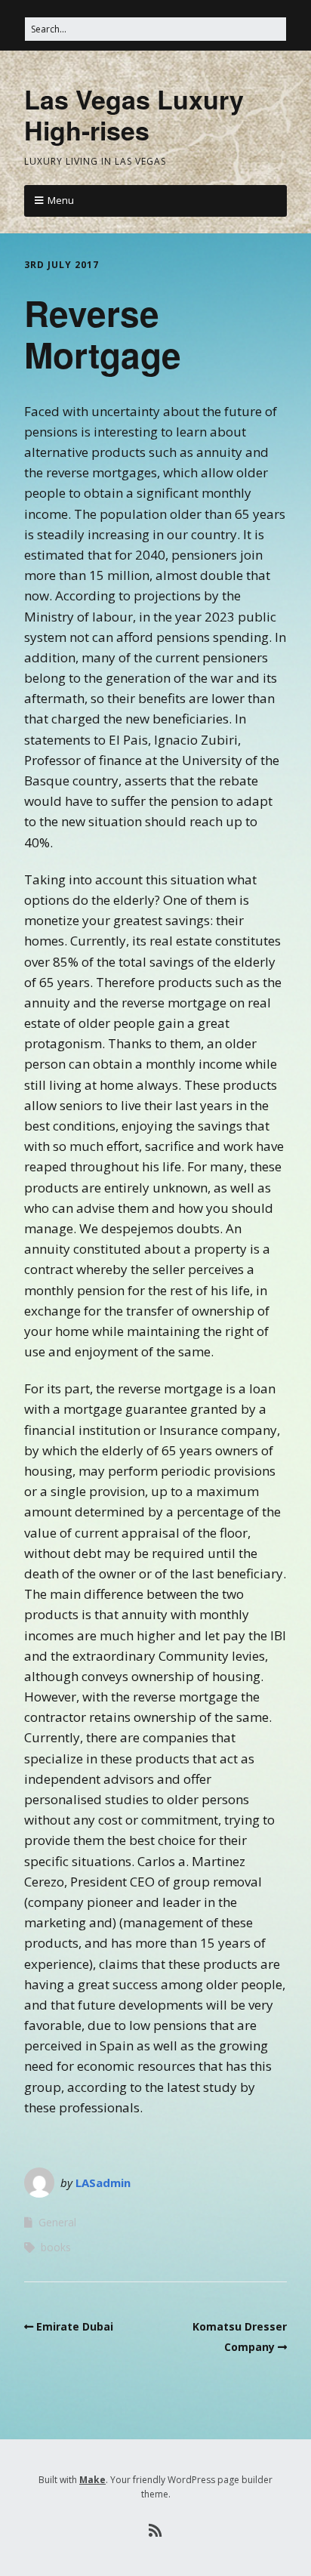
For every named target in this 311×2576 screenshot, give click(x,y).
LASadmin (103, 2183)
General (57, 2222)
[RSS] (156, 2531)
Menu (61, 200)
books (56, 2247)
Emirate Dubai (75, 2326)
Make (92, 2480)
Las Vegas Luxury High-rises (134, 114)
